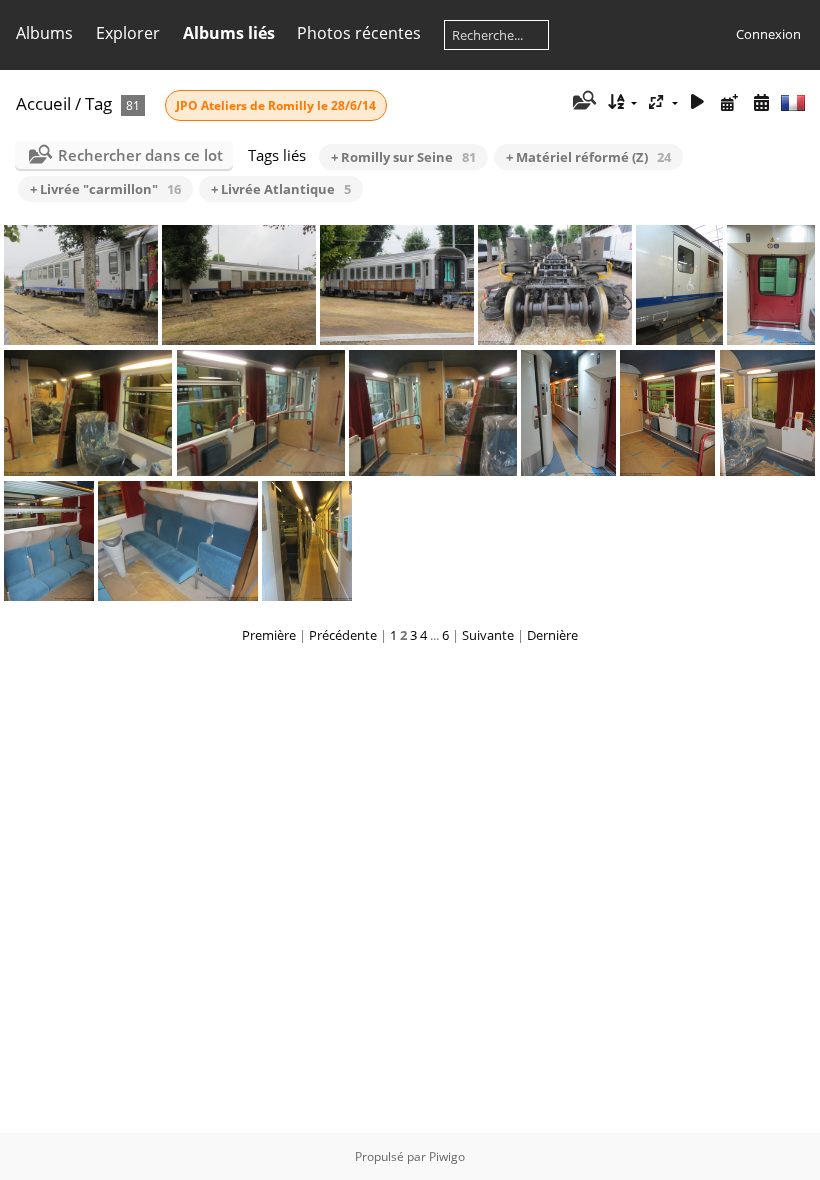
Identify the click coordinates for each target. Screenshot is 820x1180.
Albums (44, 33)
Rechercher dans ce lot (140, 155)
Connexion (768, 34)
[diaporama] (698, 102)
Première (269, 635)
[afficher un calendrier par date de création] (761, 102)
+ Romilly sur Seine (403, 157)
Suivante (488, 635)
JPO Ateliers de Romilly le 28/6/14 (276, 105)
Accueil (43, 103)
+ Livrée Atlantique (281, 189)
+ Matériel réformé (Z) (588, 157)
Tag (98, 103)
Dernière (552, 635)
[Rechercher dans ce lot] (582, 102)
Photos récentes (359, 33)
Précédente (343, 635)
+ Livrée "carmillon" (105, 189)
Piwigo (447, 1156)
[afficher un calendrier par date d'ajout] (729, 102)
